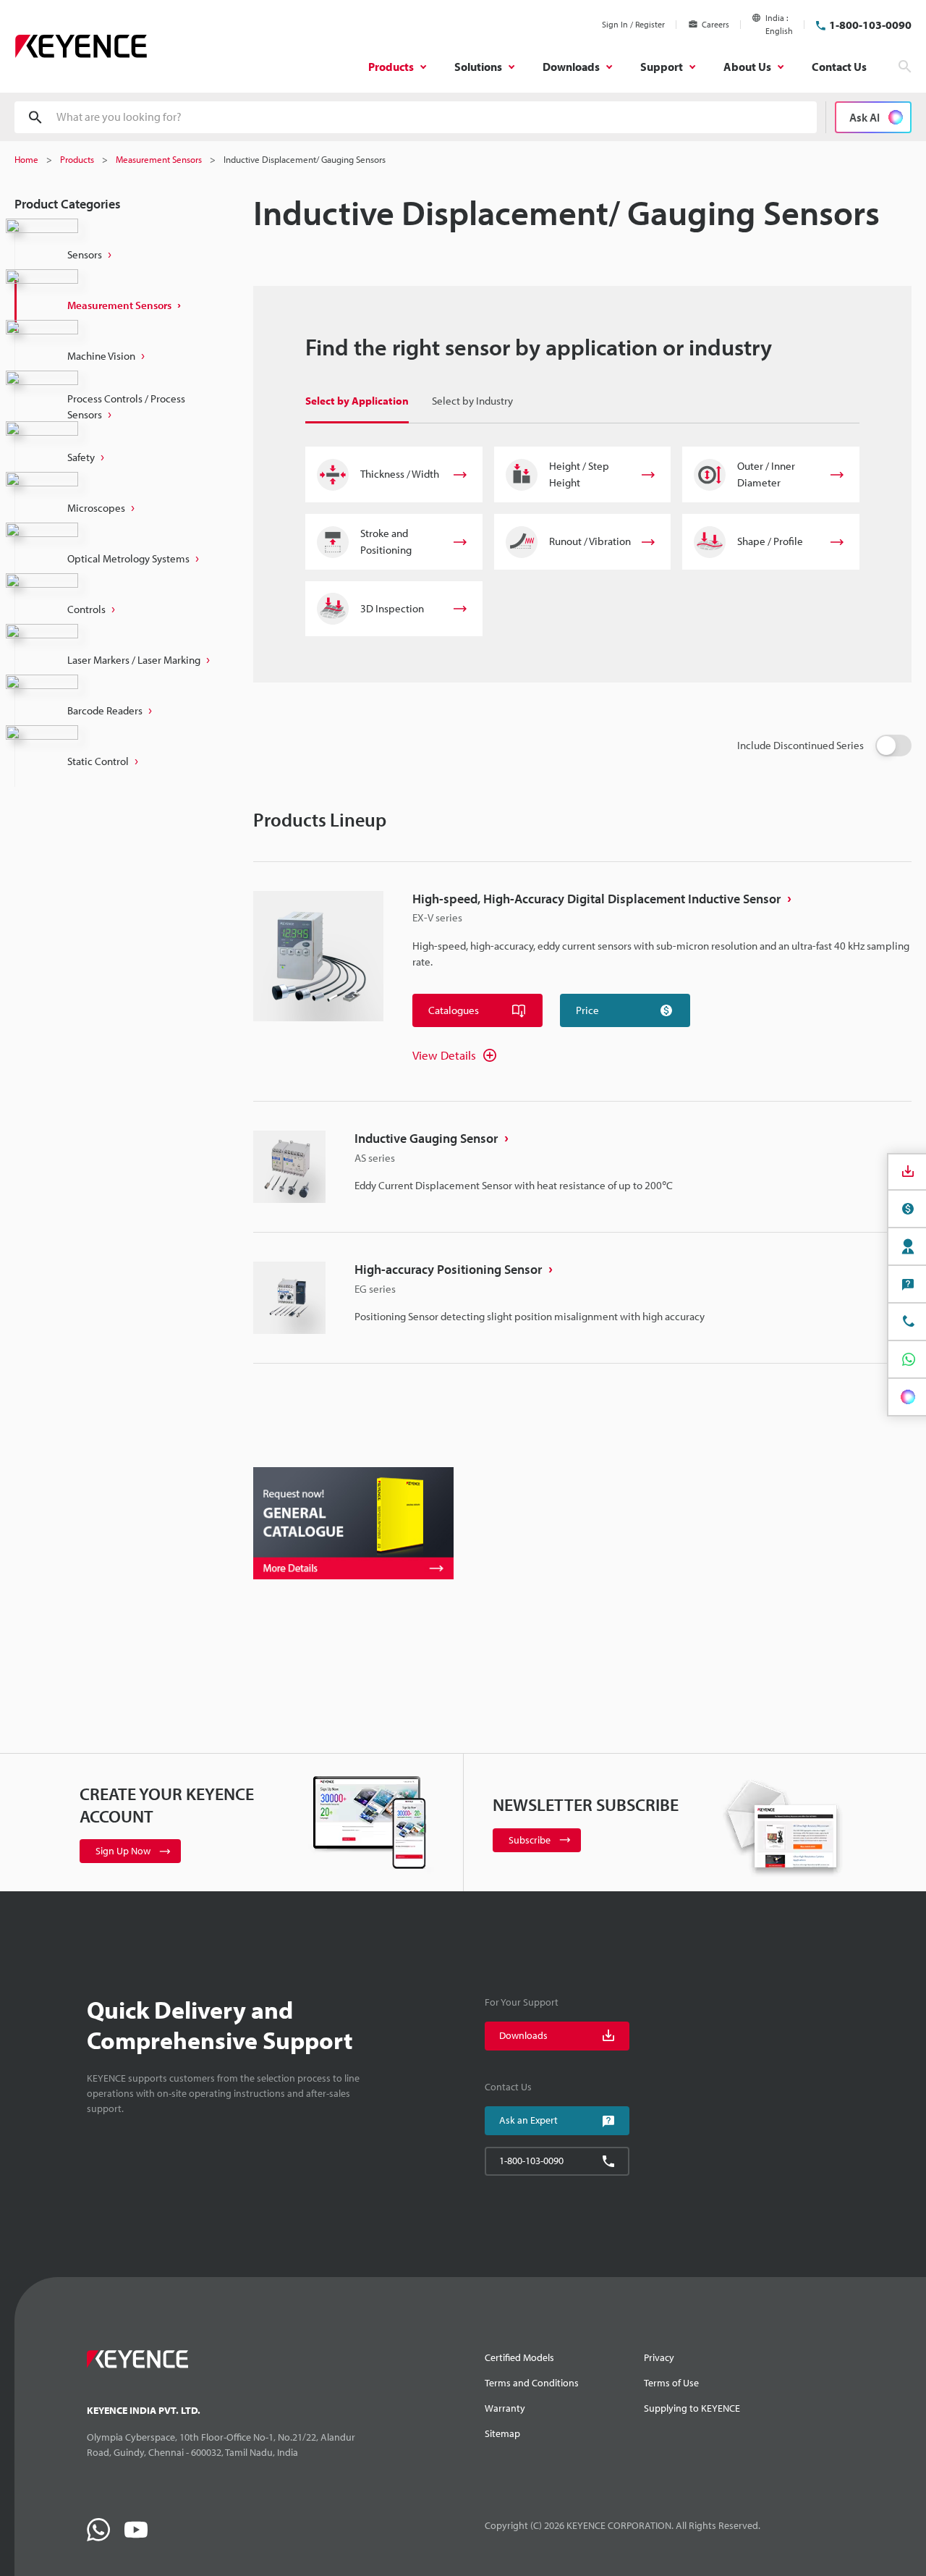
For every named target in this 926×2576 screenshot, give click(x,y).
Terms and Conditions (532, 2383)
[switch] (893, 746)
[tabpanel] (582, 541)
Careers (715, 24)
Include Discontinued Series (800, 745)
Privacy (659, 2357)
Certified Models (519, 2357)
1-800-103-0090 (870, 25)
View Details (444, 1055)
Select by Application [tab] (357, 401)
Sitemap (502, 2433)
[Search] (905, 67)
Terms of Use (671, 2383)
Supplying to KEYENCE (692, 2408)
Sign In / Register (633, 24)
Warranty (505, 2408)
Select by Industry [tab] (472, 401)
